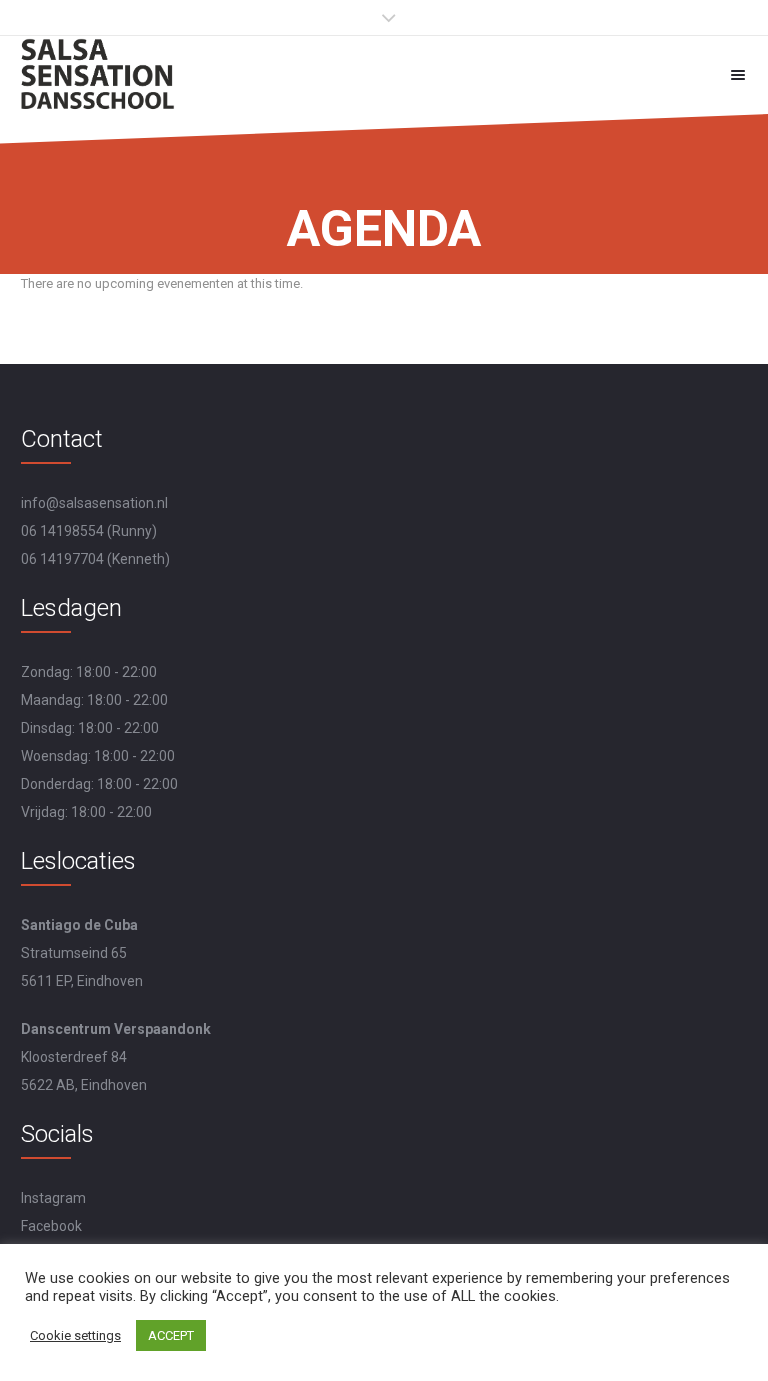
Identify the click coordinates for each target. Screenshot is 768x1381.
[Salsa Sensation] (98, 74)
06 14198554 (62, 531)
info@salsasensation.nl (94, 503)
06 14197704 (62, 559)
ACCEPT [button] (171, 1335)
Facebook (51, 1226)
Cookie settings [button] (75, 1335)
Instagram (53, 1198)
